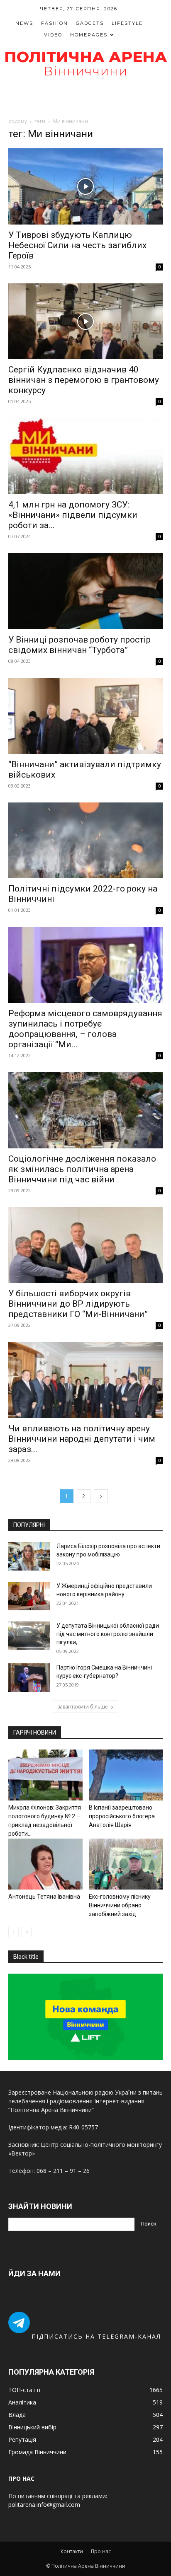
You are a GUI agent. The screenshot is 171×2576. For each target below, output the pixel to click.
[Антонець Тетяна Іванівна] (45, 1864)
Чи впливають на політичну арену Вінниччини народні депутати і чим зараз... (82, 1439)
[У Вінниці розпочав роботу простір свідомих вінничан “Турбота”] (85, 591)
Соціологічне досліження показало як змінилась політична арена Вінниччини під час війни (82, 1169)
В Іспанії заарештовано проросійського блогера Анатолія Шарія (122, 1816)
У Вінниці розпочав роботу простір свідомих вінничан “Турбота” (79, 645)
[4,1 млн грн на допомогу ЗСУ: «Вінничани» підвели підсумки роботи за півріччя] (85, 456)
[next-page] (101, 1496)
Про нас (101, 2551)
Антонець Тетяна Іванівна (44, 1897)
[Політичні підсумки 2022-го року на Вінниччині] (85, 841)
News (24, 23)
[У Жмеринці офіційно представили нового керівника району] (29, 1596)
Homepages (89, 35)
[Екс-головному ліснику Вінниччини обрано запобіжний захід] (126, 1864)
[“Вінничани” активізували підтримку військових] (85, 716)
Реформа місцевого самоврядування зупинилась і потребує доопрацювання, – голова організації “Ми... (85, 1029)
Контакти (72, 2551)
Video (53, 35)
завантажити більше (83, 1707)
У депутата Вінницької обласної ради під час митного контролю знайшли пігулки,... (108, 1634)
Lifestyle (127, 23)
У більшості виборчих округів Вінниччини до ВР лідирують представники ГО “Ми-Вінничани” (78, 1304)
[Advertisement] (85, 98)
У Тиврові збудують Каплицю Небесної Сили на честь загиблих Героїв (77, 245)
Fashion (55, 23)
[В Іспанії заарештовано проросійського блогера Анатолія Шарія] (126, 1775)
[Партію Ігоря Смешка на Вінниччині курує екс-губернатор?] (29, 1678)
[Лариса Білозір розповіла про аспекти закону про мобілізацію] (29, 1556)
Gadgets (90, 23)
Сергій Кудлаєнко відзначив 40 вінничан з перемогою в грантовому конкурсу (84, 380)
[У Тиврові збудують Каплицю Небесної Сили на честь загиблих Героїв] (85, 186)
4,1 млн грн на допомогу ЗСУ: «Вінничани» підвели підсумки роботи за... (73, 515)
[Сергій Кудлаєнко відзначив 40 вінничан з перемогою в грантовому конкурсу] (85, 321)
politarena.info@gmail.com (44, 2505)
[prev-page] (13, 1932)
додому (18, 121)
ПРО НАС (21, 2478)
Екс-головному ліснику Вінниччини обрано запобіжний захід (120, 1905)
